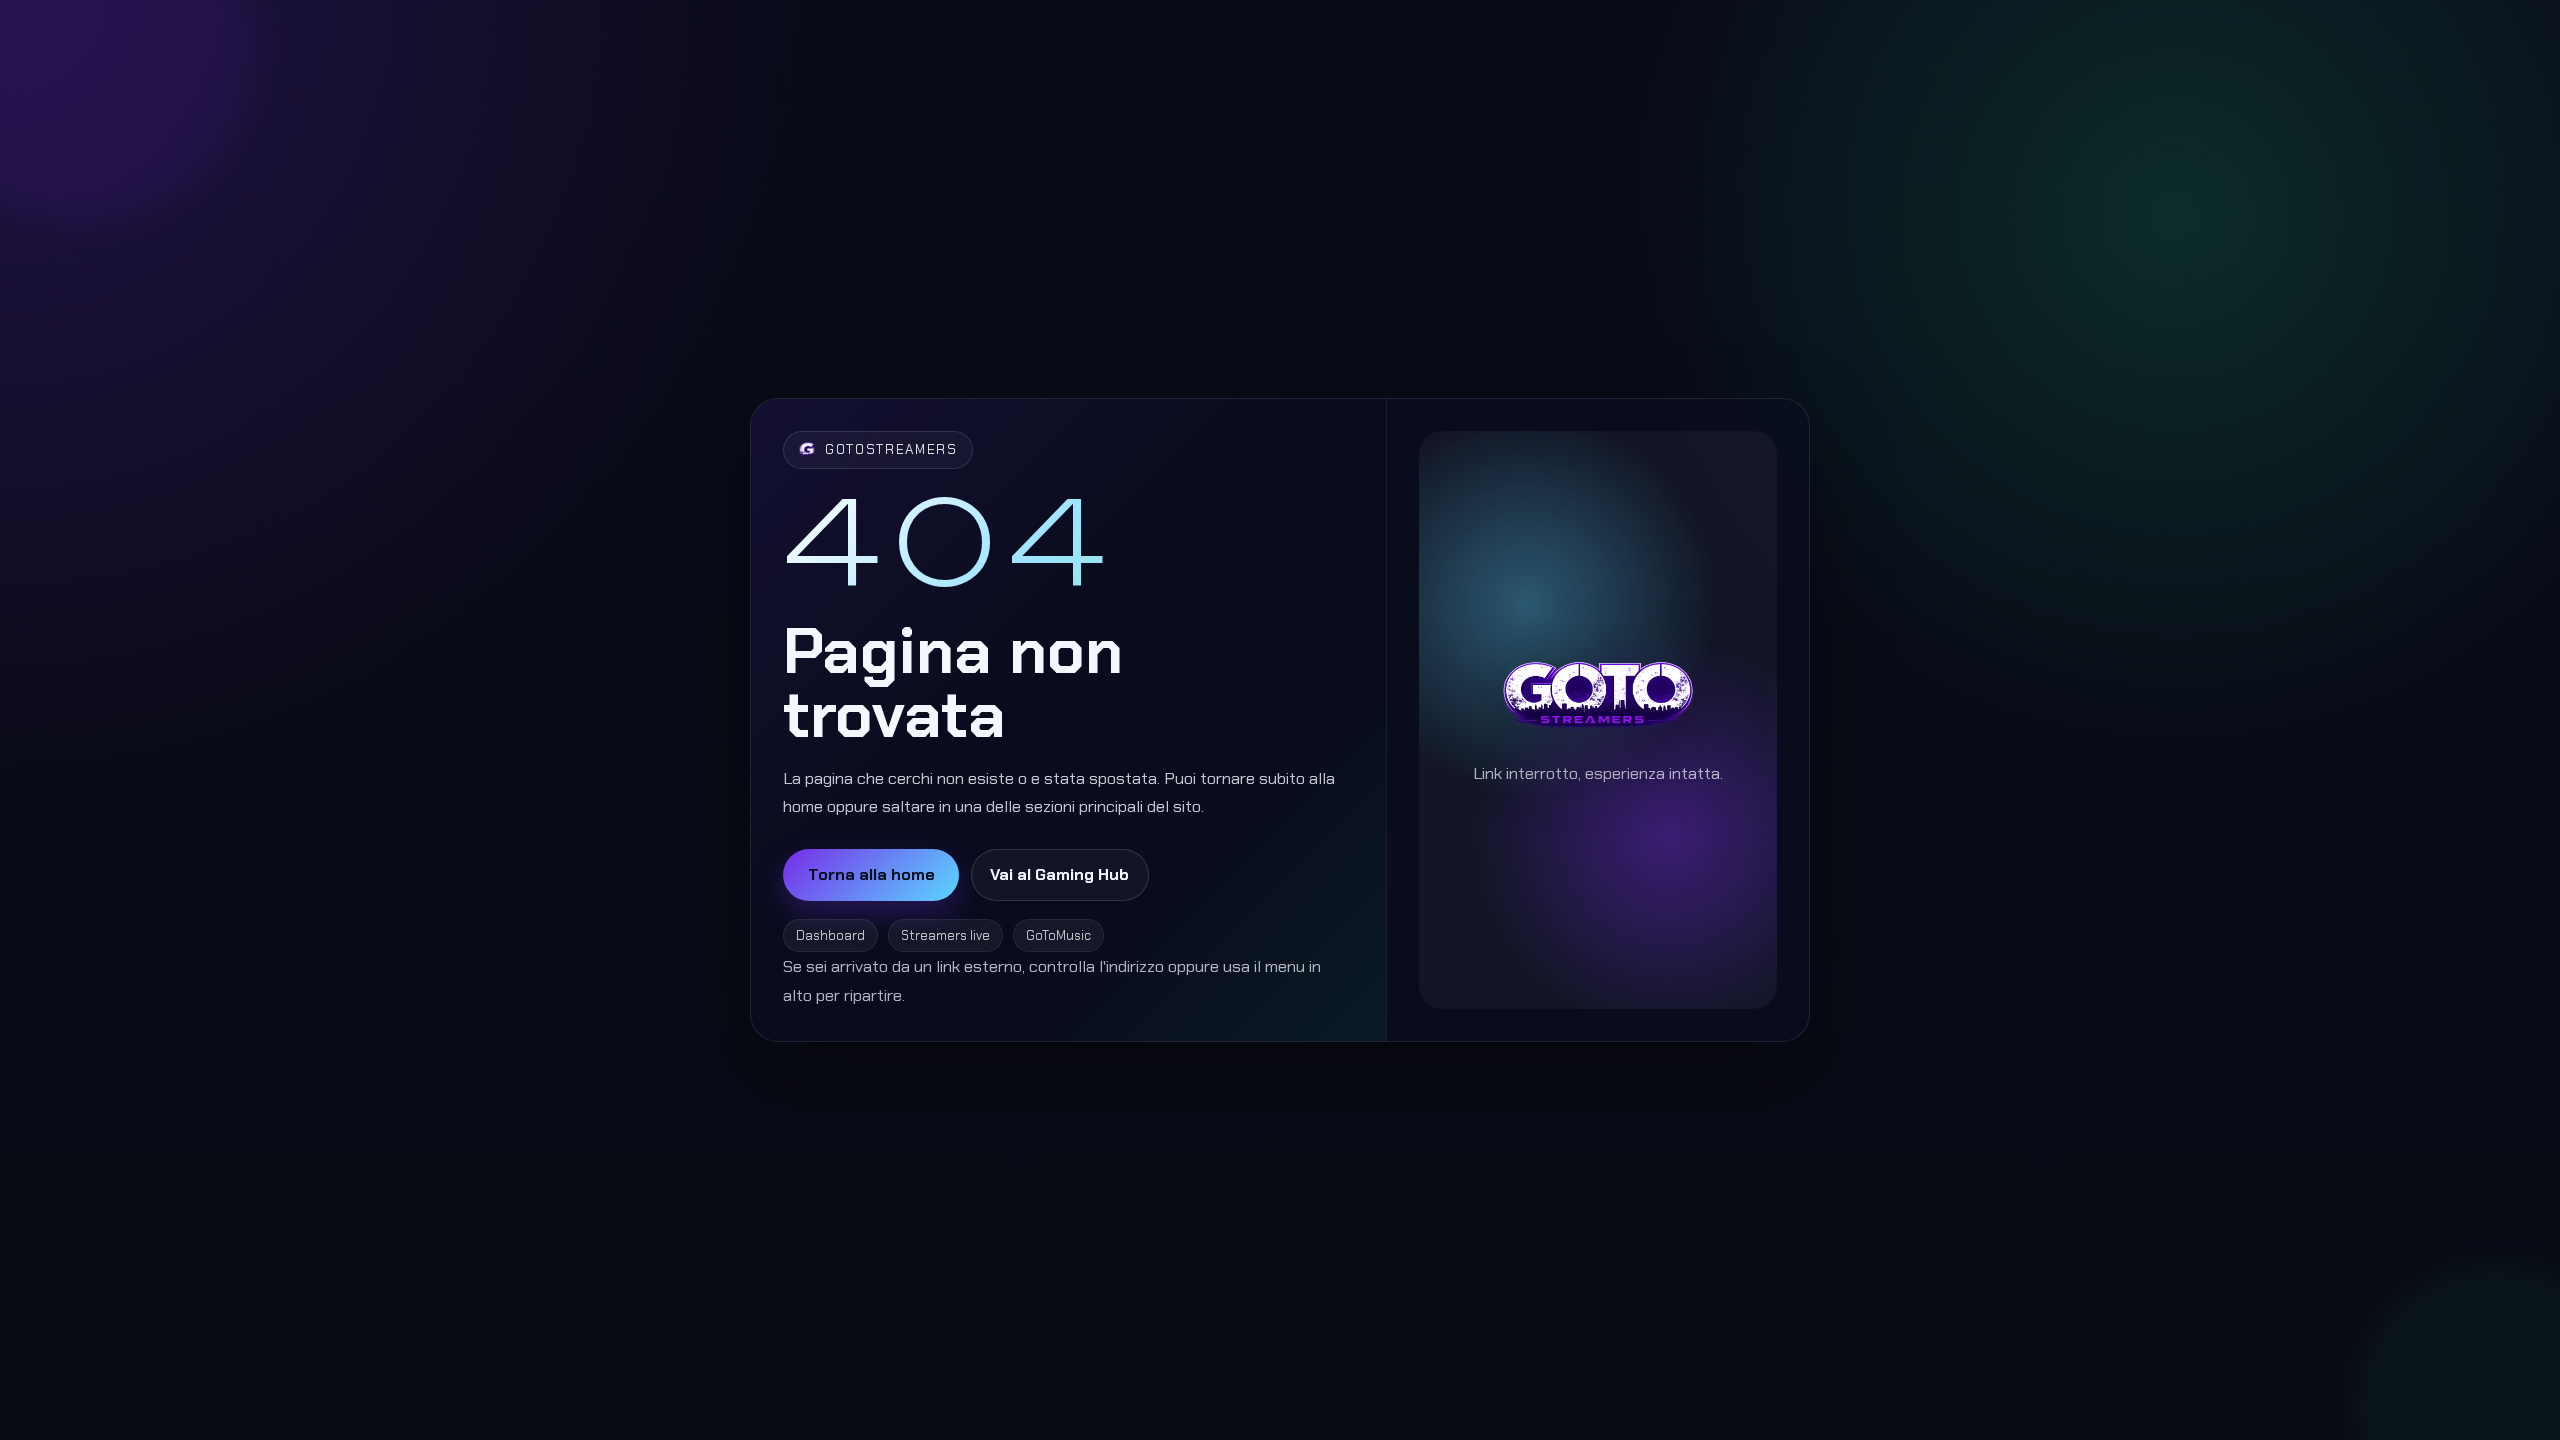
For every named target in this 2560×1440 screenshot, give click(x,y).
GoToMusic (1058, 935)
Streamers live (945, 935)
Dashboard (830, 935)
